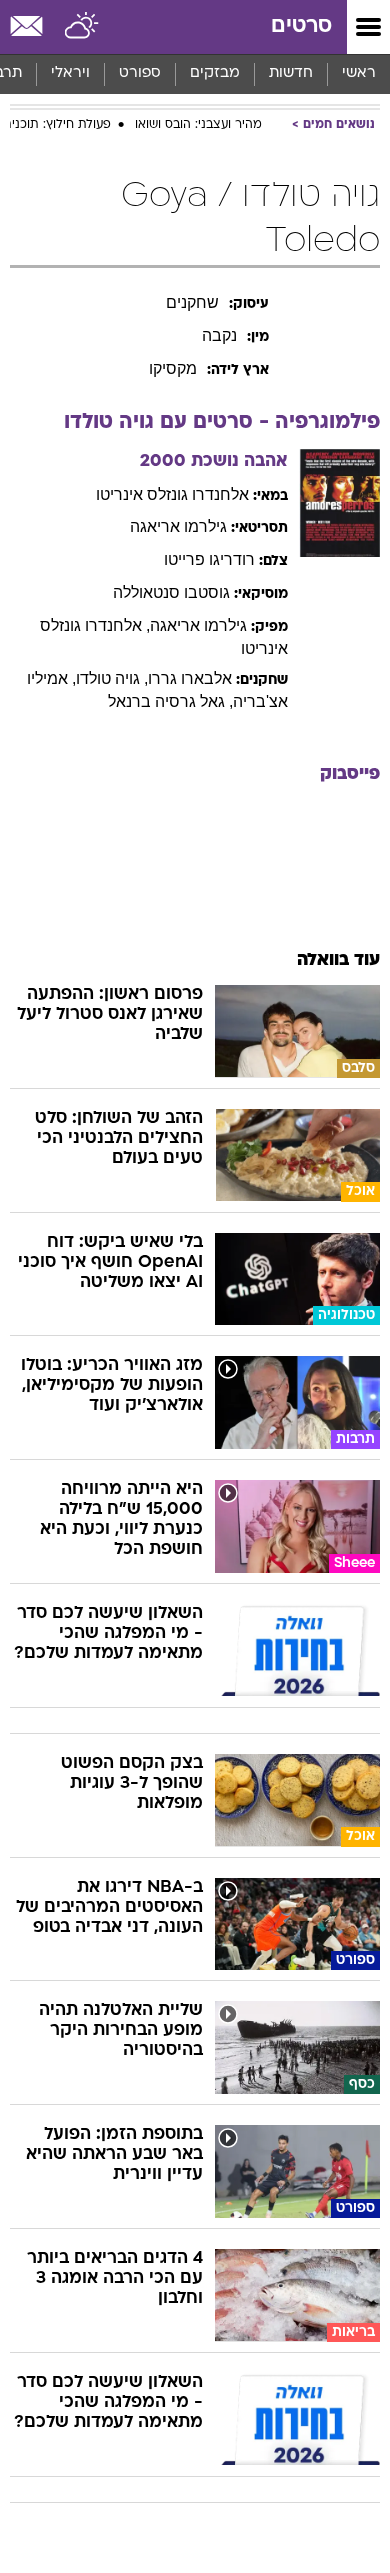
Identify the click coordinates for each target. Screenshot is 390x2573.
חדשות (291, 73)
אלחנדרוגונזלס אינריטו (172, 494)
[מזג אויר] (82, 27)
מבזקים (215, 73)
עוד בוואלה (338, 960)
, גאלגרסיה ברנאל (170, 701)
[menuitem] (290, 74)
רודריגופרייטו (209, 559)
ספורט (140, 73)
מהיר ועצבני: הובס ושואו (198, 125)
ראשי (359, 73)
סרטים (301, 26)
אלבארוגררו (190, 678)
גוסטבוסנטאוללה (171, 592)
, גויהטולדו (112, 678)
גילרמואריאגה (178, 526)
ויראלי (70, 73)
